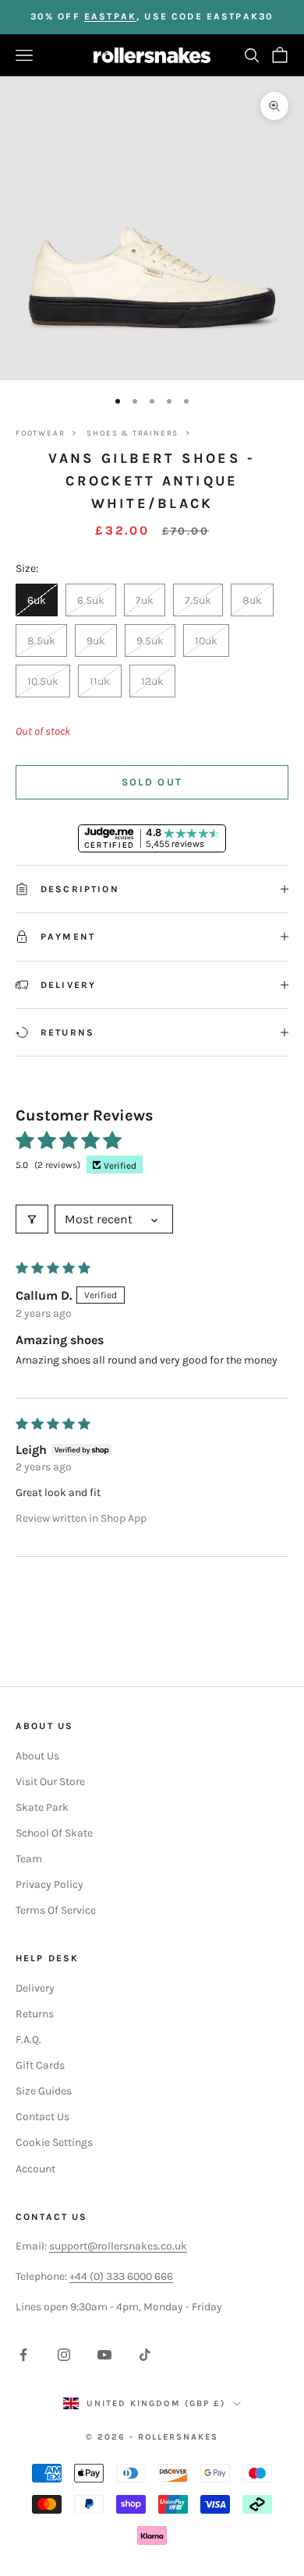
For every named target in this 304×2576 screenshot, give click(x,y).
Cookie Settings (54, 2142)
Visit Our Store (50, 1782)
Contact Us (42, 2117)
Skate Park (42, 1807)
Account (35, 2169)
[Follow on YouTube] (104, 2355)
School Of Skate (54, 1833)
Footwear (40, 433)
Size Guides (44, 2091)
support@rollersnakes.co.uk (118, 2246)
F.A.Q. (28, 2040)
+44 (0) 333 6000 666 (121, 2276)
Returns (35, 2014)
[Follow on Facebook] (23, 2355)
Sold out (152, 782)
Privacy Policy (49, 1884)
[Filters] (32, 1219)
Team (29, 1859)
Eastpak (110, 16)
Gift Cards (40, 2065)
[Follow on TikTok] (145, 2355)
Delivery (35, 1988)
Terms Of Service (56, 1910)
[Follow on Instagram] (64, 2355)
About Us (37, 1756)
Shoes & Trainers (133, 433)
